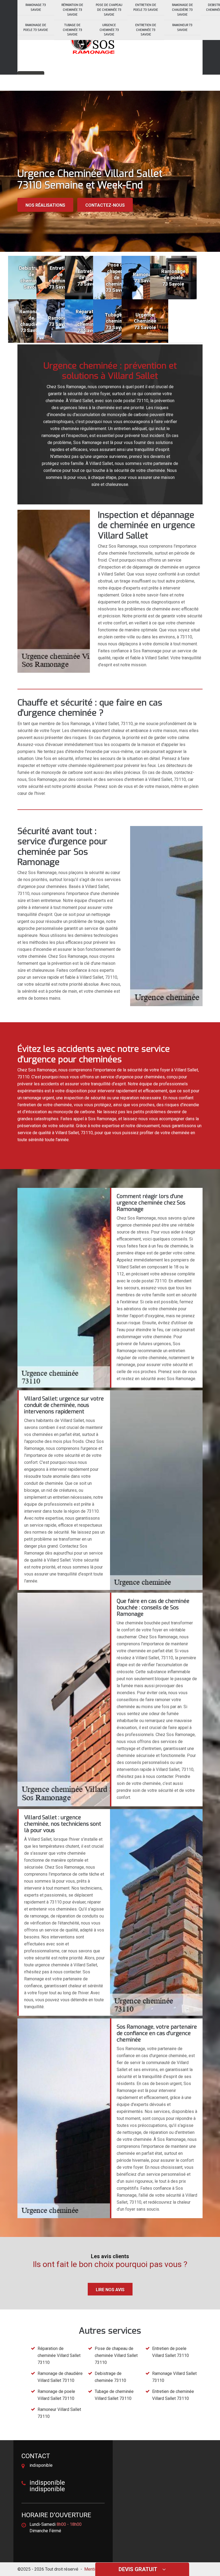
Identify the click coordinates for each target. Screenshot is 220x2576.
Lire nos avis (110, 2290)
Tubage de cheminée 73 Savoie (72, 30)
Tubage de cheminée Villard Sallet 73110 (114, 2395)
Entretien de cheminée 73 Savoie (146, 30)
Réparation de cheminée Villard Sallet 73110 (59, 2355)
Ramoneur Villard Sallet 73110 (59, 2413)
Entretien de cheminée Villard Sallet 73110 (173, 2395)
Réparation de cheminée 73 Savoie (72, 10)
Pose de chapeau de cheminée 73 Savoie (109, 10)
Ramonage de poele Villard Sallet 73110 (56, 2395)
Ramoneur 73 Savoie (182, 28)
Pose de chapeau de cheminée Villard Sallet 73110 (116, 2355)
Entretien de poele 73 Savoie (146, 7)
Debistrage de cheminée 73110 (110, 2377)
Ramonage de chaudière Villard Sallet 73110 (60, 2377)
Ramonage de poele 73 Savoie (36, 28)
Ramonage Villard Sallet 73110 (174, 2377)
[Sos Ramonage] (93, 41)
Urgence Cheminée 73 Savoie (109, 30)
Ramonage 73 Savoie (36, 7)
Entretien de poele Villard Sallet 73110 (170, 2352)
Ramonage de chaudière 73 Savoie (182, 10)
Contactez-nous (105, 205)
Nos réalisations (45, 205)
